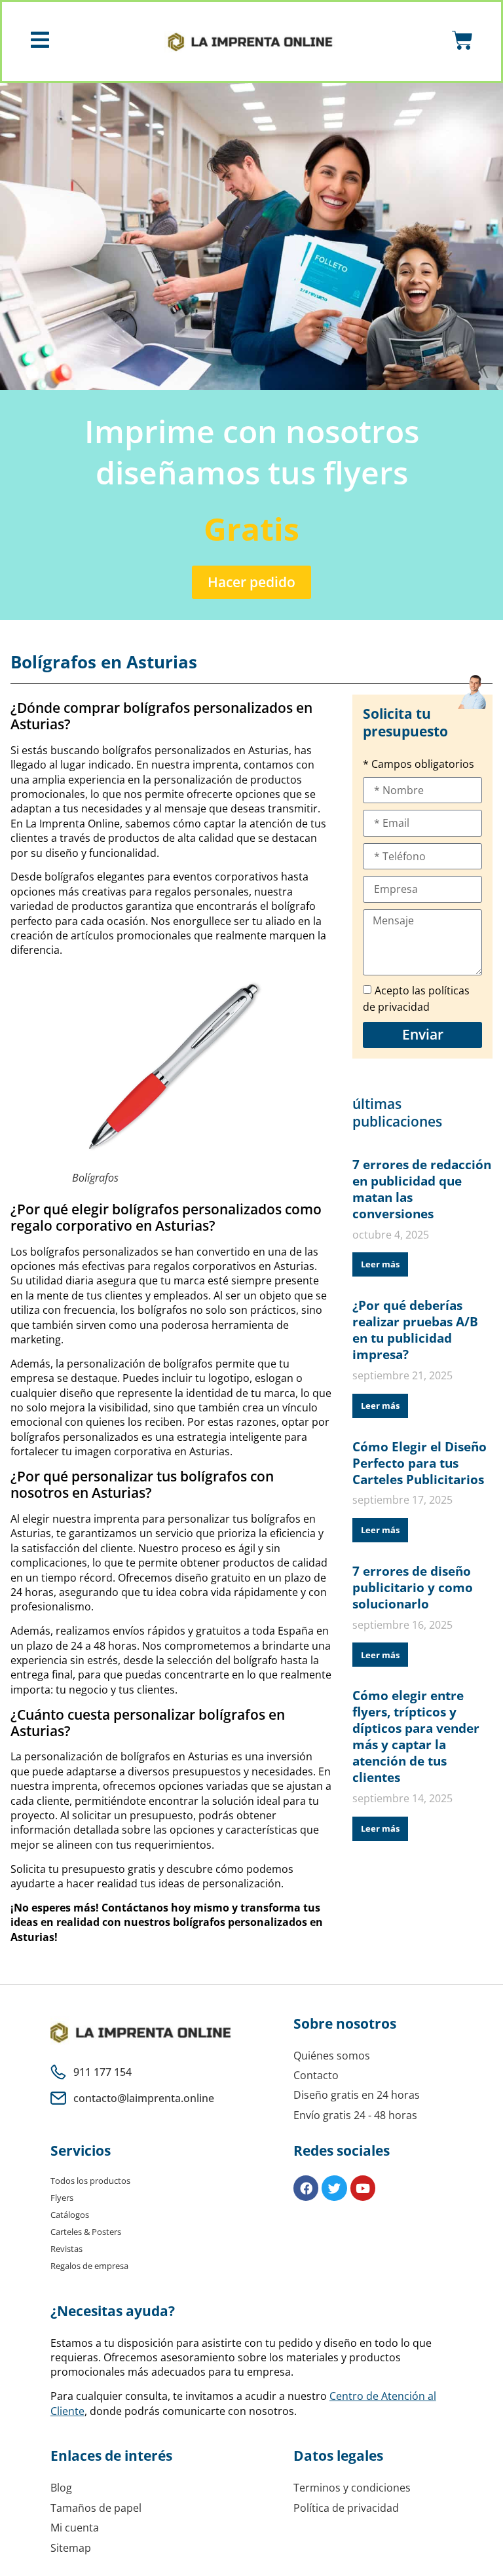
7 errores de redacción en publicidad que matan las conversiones (422, 1189)
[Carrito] (462, 41)
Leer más (380, 1264)
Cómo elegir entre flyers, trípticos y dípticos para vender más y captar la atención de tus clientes (416, 1736)
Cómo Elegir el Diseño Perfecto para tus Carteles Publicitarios (419, 1463)
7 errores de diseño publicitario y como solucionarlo (413, 1587)
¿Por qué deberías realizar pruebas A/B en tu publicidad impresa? (415, 1330)
